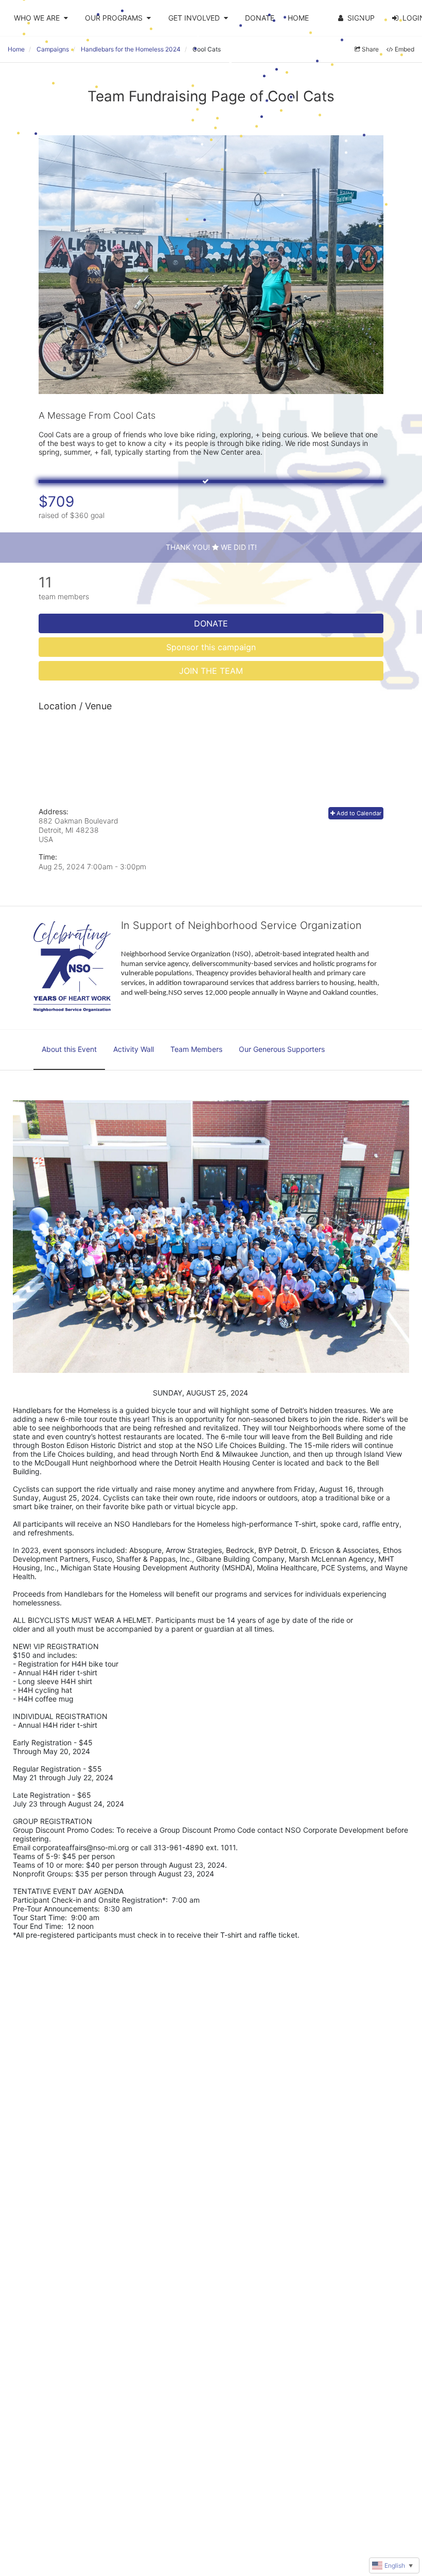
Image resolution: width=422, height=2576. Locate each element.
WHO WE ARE (37, 18)
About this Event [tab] (69, 1049)
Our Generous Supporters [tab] (282, 1049)
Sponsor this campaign (211, 647)
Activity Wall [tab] (134, 1049)
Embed (405, 49)
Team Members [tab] (196, 1049)
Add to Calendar (358, 813)
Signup (361, 18)
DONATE (260, 18)
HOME (298, 18)
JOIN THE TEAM (211, 671)
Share (370, 49)
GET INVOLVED (194, 18)
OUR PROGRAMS (114, 18)
